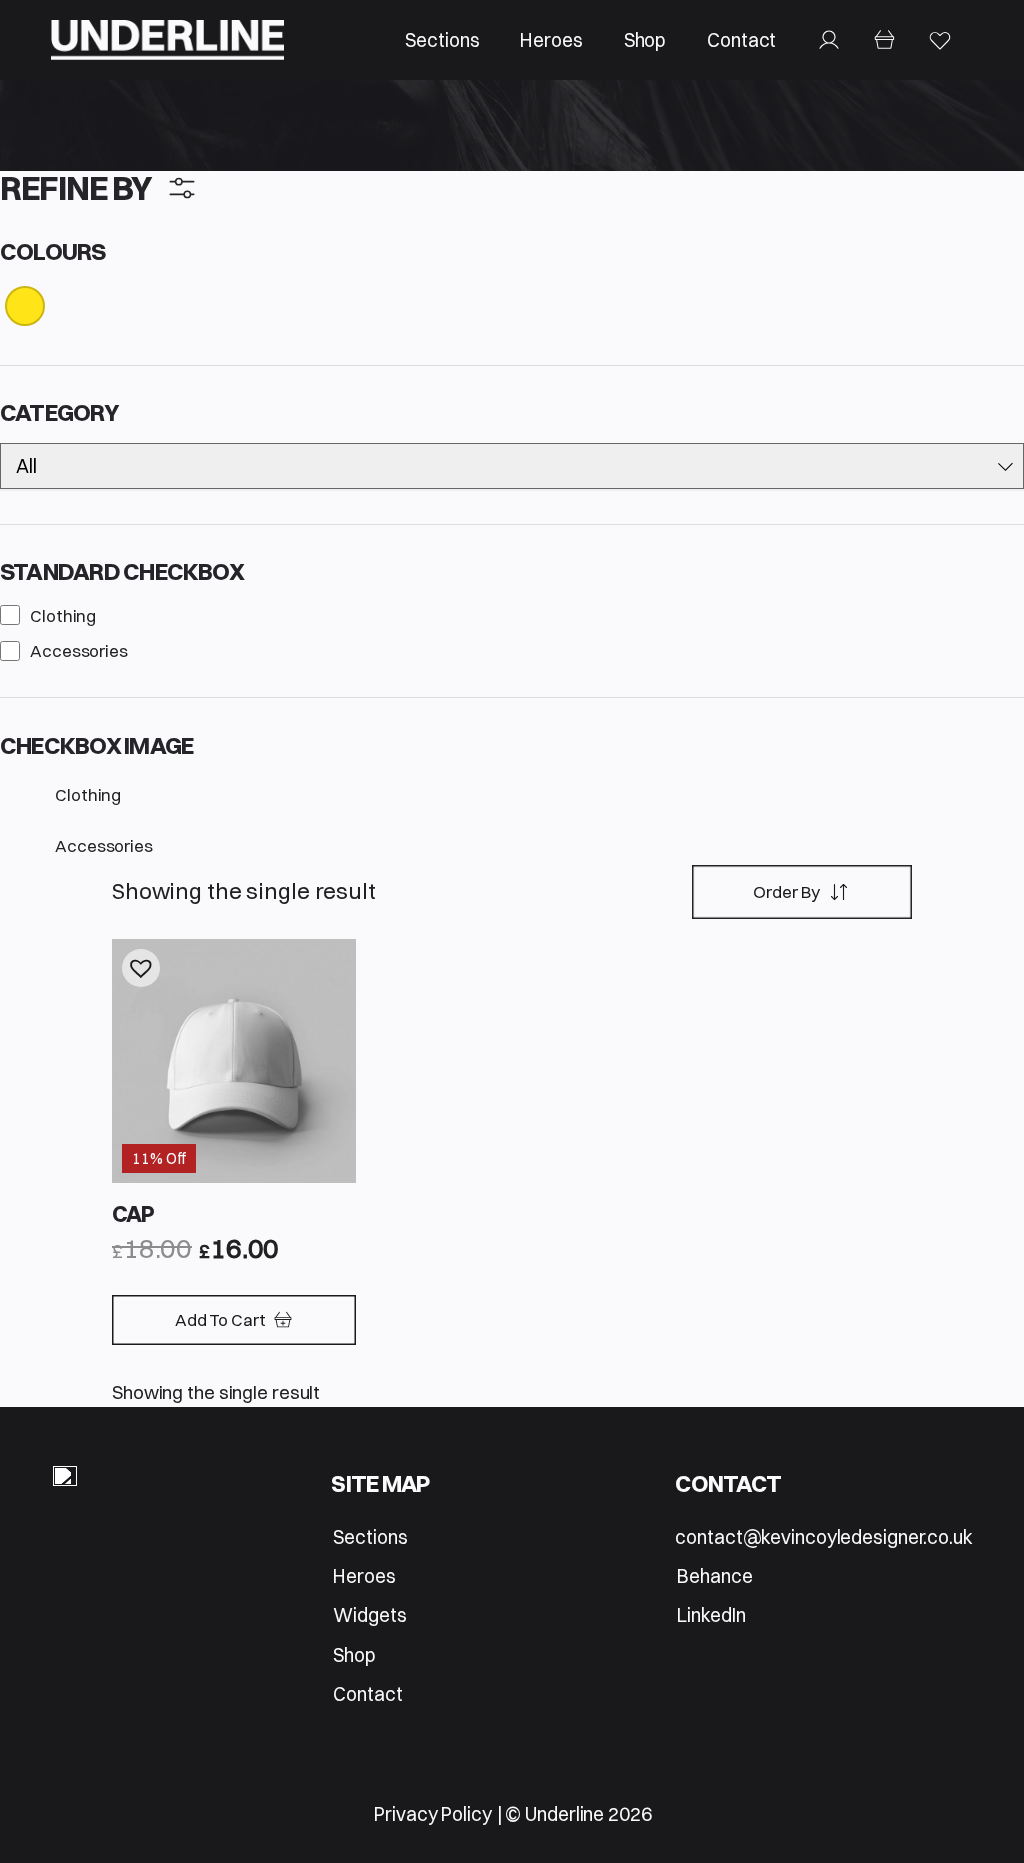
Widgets (369, 1615)
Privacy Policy (432, 1814)
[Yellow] (25, 304)
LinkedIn (711, 1615)
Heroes (551, 40)
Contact (741, 40)
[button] (141, 968)
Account (829, 40)
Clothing (63, 615)
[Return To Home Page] (65, 1479)
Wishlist (939, 40)
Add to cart (220, 1319)
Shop (645, 40)
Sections (442, 40)
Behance (714, 1576)
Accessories (79, 650)
